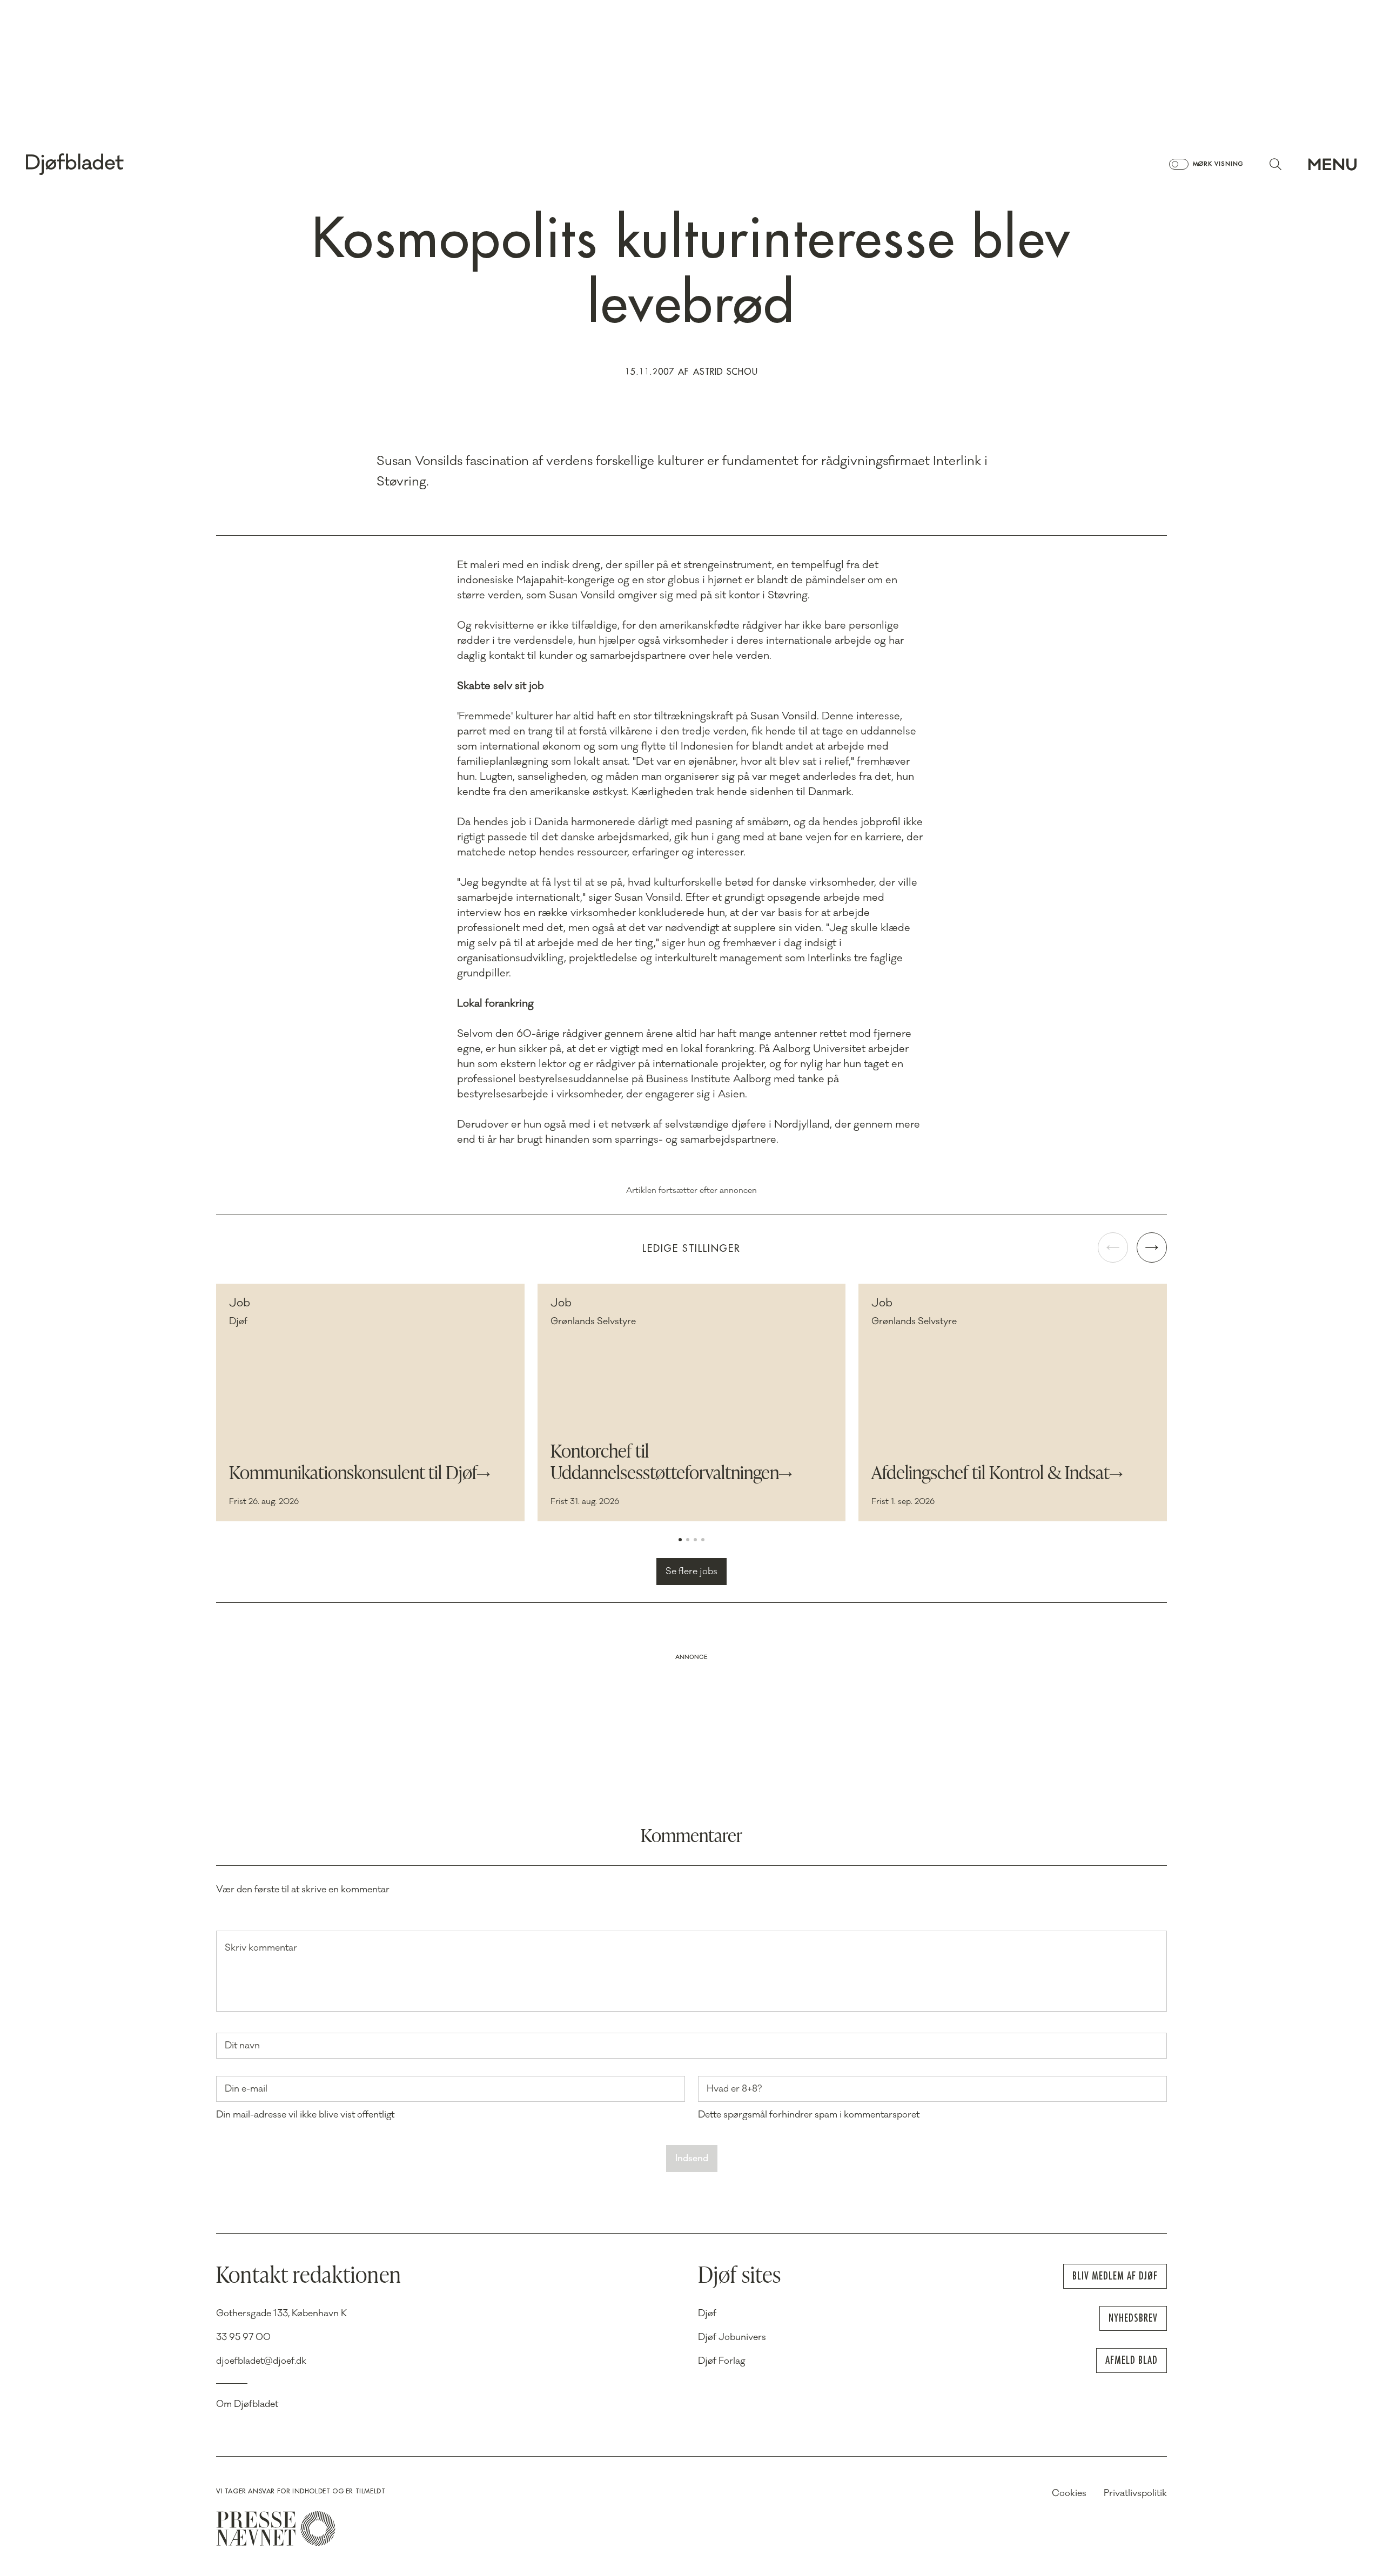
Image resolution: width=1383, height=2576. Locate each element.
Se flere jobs (691, 1572)
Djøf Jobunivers (732, 2337)
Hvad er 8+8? (734, 2089)
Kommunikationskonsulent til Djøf (353, 1474)
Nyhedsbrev (1133, 2318)
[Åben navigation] (1332, 164)
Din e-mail (246, 2089)
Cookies (1069, 2493)
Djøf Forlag (722, 2361)
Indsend (692, 2159)
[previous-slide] (1113, 1247)
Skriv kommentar (261, 1948)
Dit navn (242, 2046)
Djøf (707, 2314)
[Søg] (1275, 164)
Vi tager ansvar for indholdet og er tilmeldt (301, 2491)
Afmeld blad (1132, 2360)
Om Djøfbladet (247, 2404)
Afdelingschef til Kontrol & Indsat (991, 1474)
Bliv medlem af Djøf (1115, 2276)
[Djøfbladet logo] (112, 164)
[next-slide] (1152, 1247)
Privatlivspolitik (1135, 2493)
